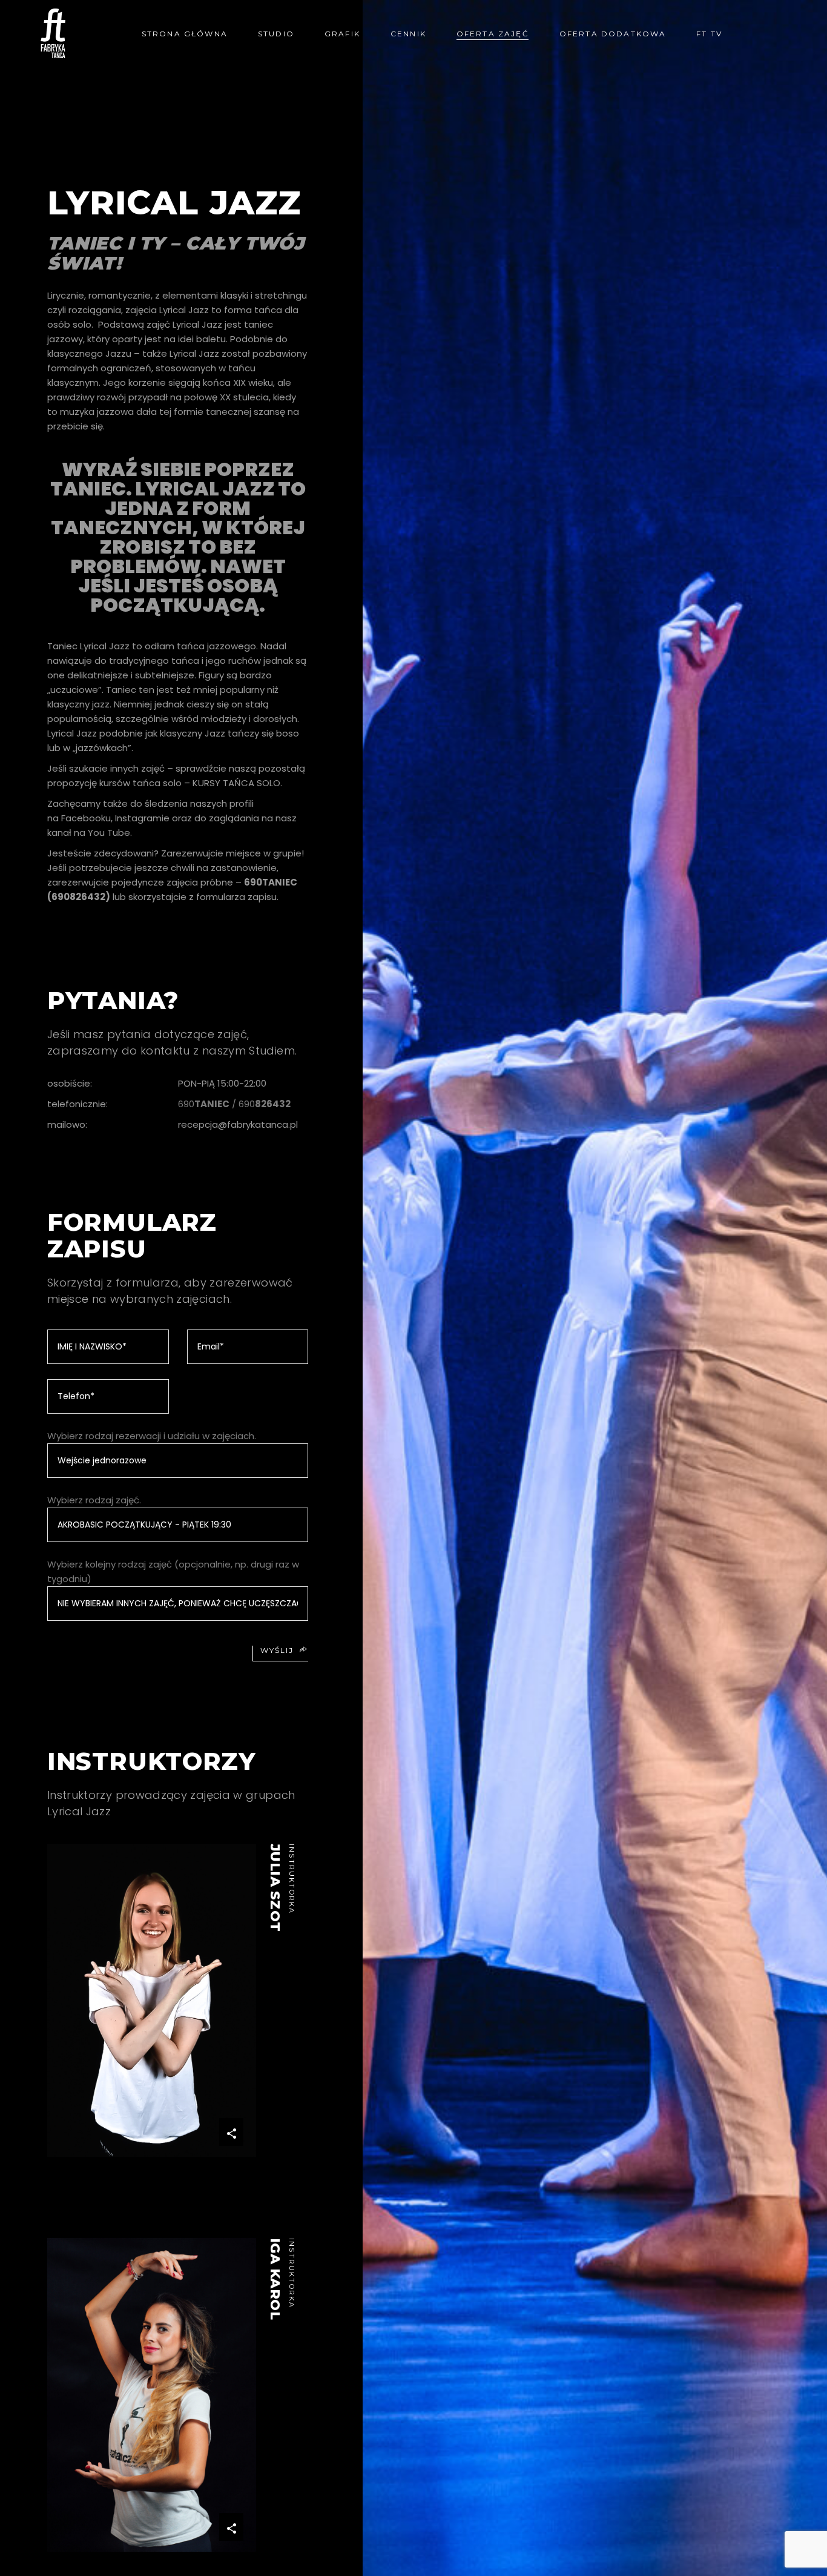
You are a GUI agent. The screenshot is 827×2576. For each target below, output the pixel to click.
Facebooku (86, 818)
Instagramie (142, 818)
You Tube (109, 833)
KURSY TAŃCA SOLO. (237, 783)
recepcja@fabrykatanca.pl (238, 1124)
